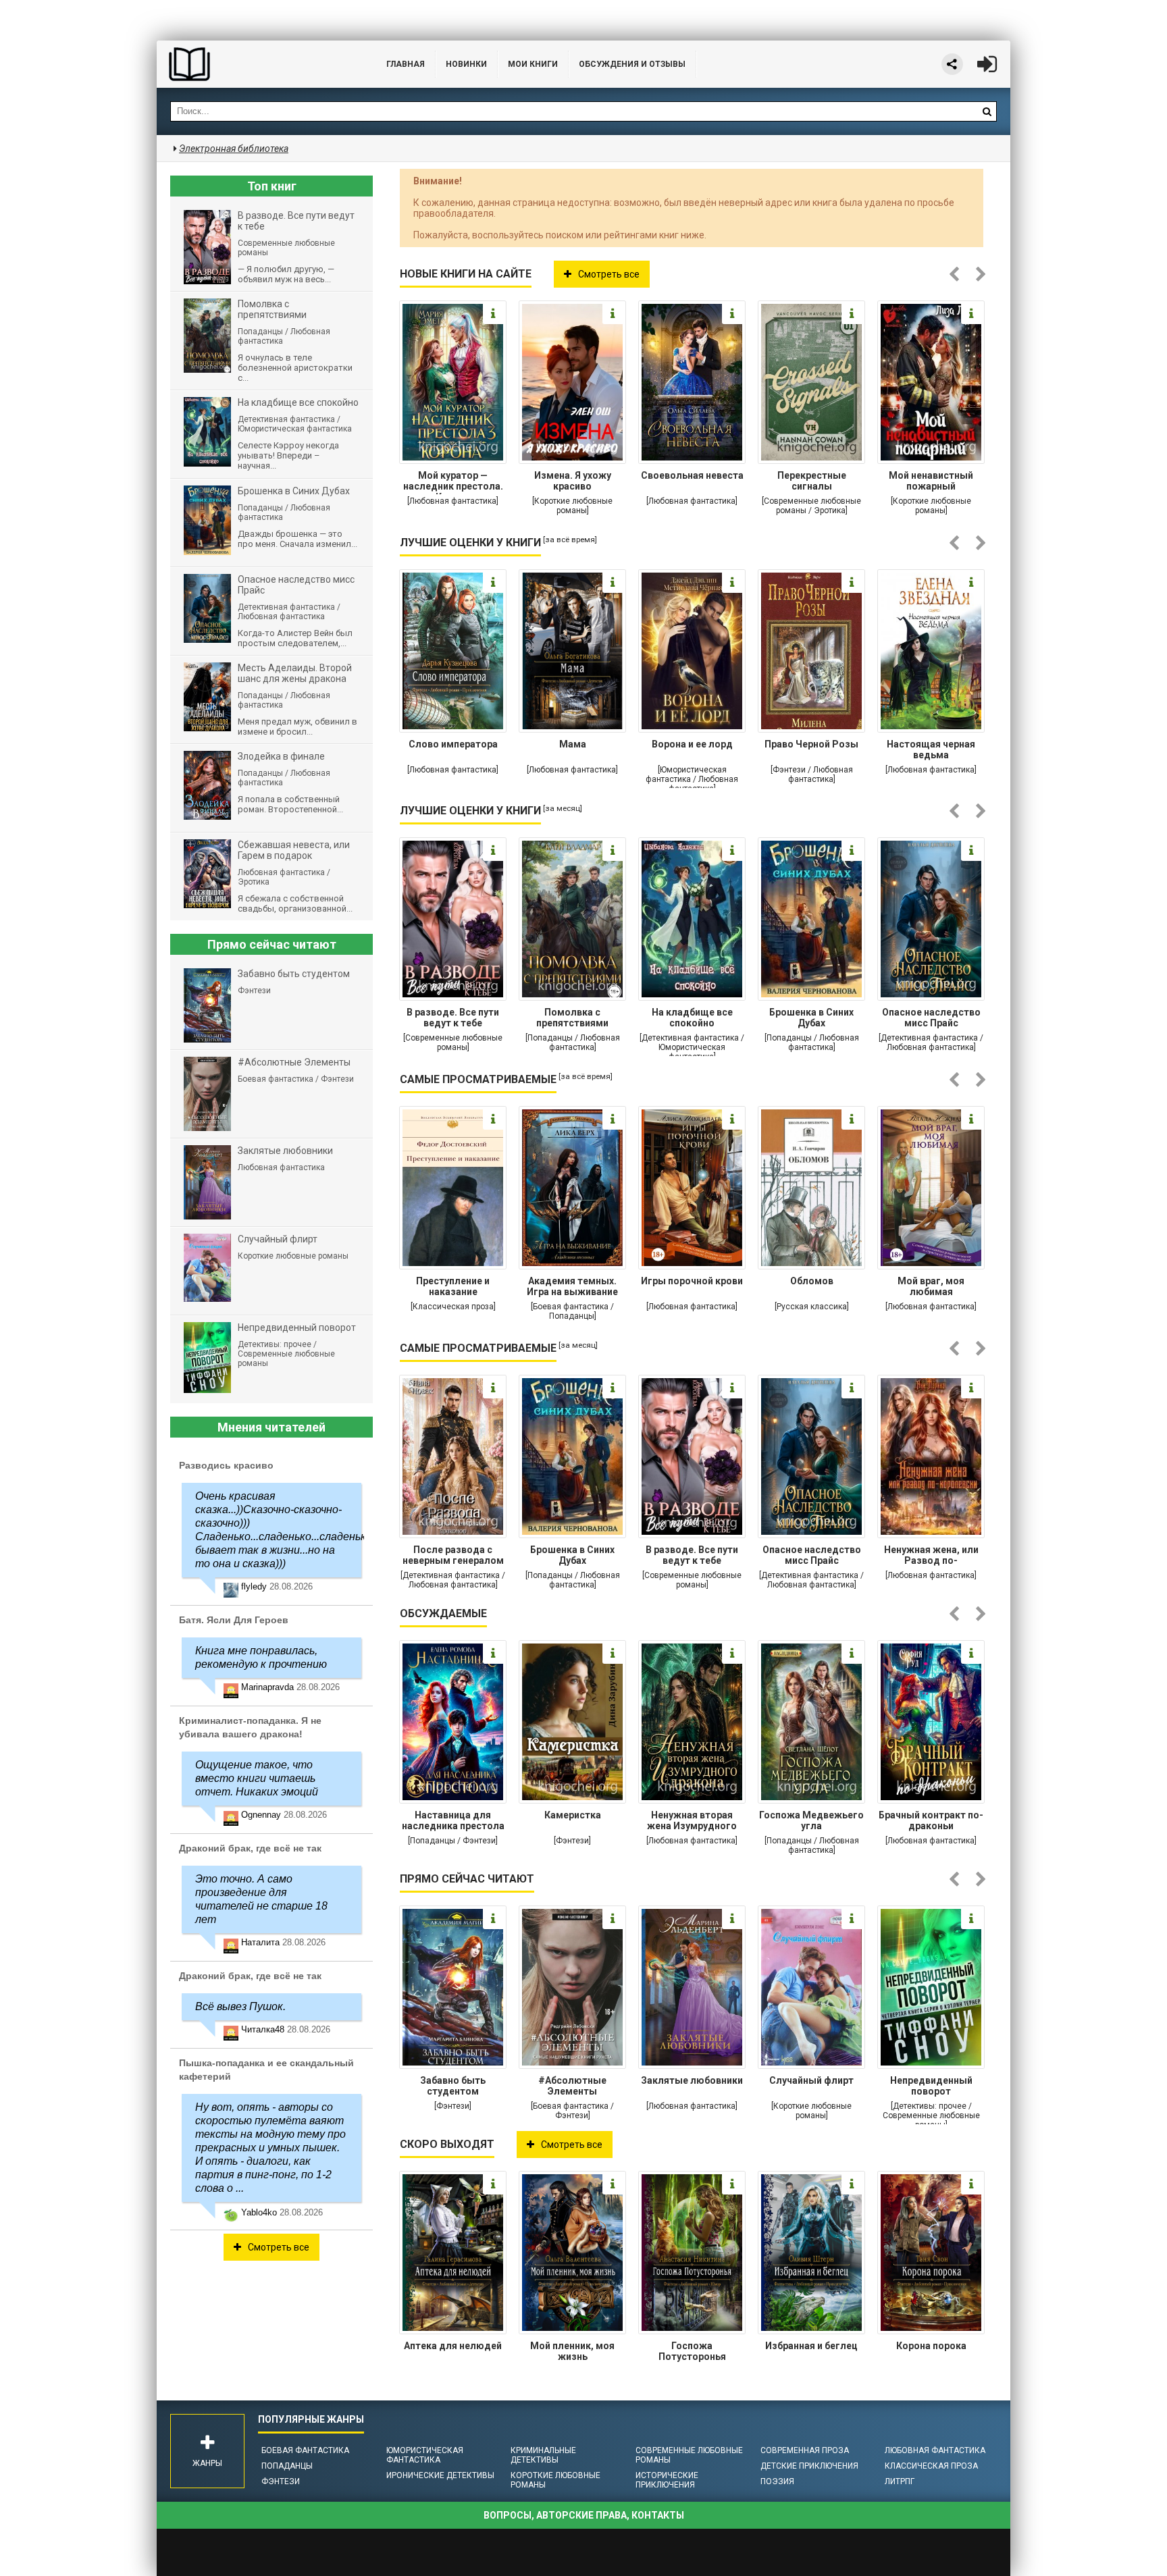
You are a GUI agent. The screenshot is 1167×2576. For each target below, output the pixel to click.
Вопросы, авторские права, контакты (584, 2515)
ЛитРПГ (900, 2481)
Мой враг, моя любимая (931, 1286)
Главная (406, 64)
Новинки (466, 64)
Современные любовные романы (689, 2455)
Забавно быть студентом (453, 2086)
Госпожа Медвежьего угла (811, 1820)
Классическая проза (931, 2466)
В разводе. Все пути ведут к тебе (453, 1018)
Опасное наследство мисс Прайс (931, 1018)
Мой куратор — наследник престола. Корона (453, 482)
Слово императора (453, 744)
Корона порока (931, 2346)
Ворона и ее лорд (692, 744)
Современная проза (805, 2450)
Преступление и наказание (453, 1286)
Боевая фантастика (305, 2450)
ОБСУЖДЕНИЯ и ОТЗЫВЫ (632, 64)
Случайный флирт (811, 2080)
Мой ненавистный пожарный (931, 481)
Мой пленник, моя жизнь (572, 2351)
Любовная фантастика (935, 2450)
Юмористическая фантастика (425, 2455)
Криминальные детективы (543, 2455)
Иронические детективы (440, 2475)
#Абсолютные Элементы (572, 2086)
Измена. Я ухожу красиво (573, 481)
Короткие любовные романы (555, 2480)
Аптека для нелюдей (453, 2346)
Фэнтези (281, 2481)
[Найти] (987, 111)
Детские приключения (809, 2466)
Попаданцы (287, 2466)
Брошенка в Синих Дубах (811, 1018)
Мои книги (533, 64)
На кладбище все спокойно (692, 1018)
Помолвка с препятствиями (572, 1018)
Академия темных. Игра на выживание (572, 1286)
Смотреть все (609, 274)
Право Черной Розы (811, 744)
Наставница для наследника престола (453, 1820)
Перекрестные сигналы (812, 481)
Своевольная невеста (692, 475)
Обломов (812, 1281)
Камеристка (573, 1815)
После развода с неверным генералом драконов (453, 1556)
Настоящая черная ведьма (931, 750)
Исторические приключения (667, 2480)
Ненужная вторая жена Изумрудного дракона (692, 1822)
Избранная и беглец (811, 2346)
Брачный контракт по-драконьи (931, 1820)
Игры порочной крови (692, 1281)
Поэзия (777, 2481)
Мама (573, 744)
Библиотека (258, 64)
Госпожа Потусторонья (692, 2351)
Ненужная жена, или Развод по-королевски (931, 1556)
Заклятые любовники (692, 2080)
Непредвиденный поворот (931, 2086)
